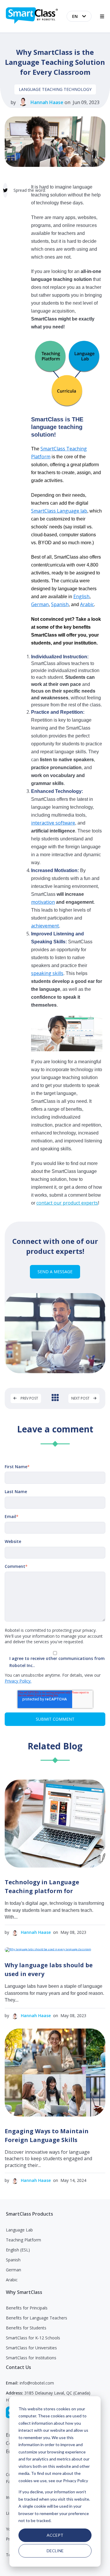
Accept (55, 2535)
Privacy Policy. (18, 1681)
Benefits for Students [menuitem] (26, 2328)
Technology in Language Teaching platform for (42, 1886)
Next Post (81, 1398)
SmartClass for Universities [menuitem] (31, 2348)
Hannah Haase (47, 102)
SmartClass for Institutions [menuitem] (31, 2358)
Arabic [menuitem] (12, 2280)
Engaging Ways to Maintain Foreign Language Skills (47, 2135)
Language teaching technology (55, 89)
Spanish (60, 604)
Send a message (55, 1272)
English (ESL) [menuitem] (18, 2250)
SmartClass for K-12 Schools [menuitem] (33, 2338)
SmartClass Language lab (59, 511)
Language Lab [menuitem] (19, 2230)
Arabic (87, 604)
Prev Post (29, 1398)
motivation (43, 902)
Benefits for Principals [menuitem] (27, 2308)
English (81, 596)
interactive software (53, 823)
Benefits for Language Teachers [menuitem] (37, 2318)
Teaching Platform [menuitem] (23, 2240)
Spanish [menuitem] (13, 2260)
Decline (55, 2551)
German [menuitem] (13, 2270)
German (40, 604)
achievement (45, 926)
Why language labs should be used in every (49, 1969)
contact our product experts (67, 1203)
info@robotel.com (37, 2383)
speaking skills (47, 973)
